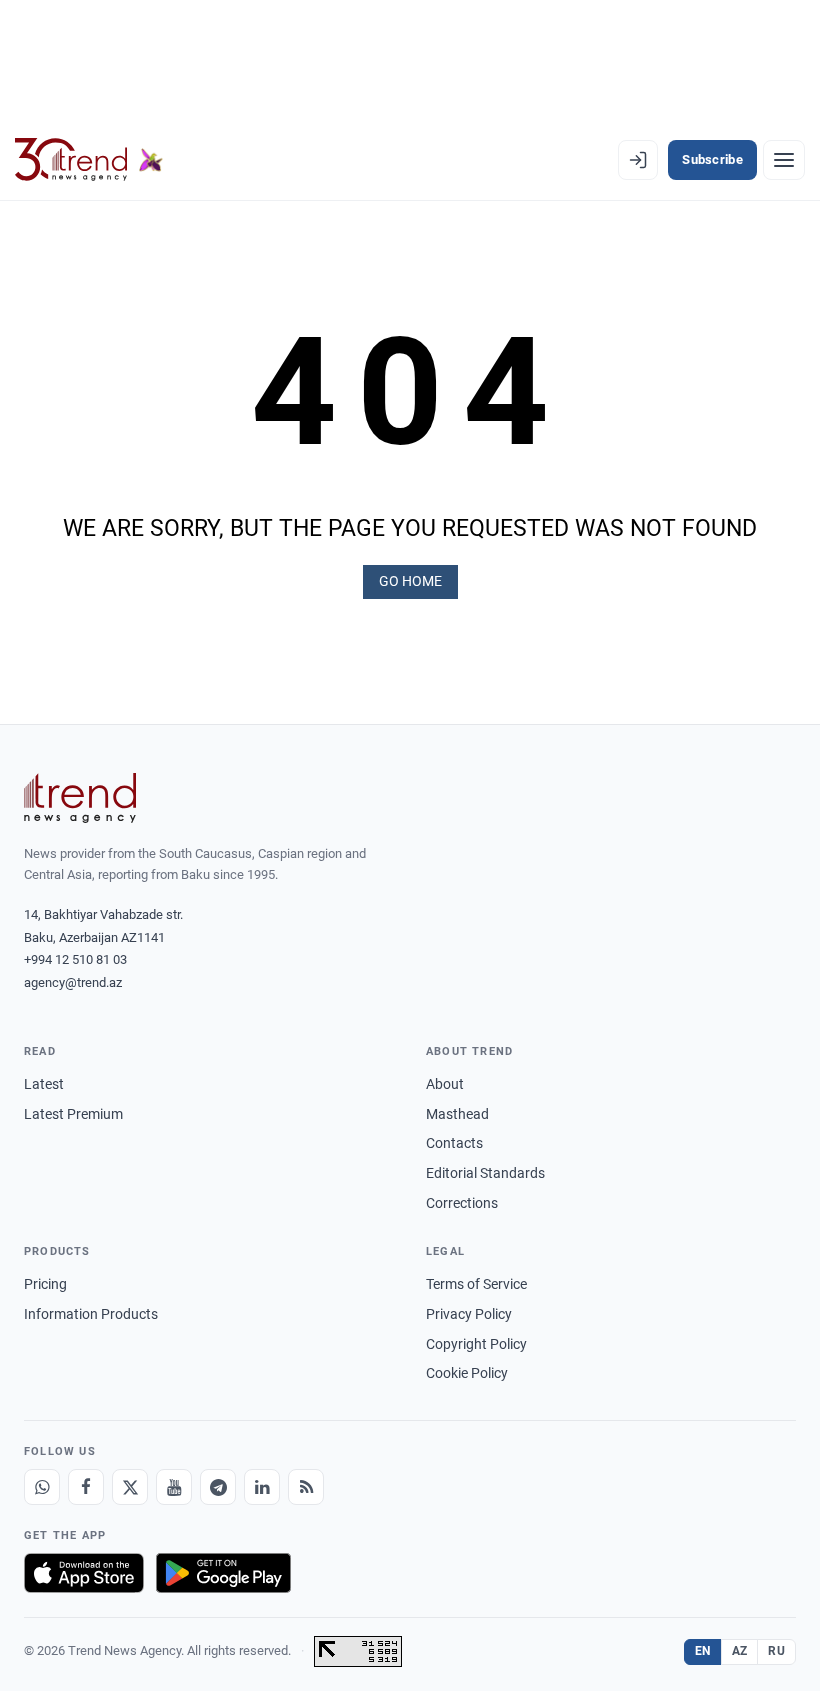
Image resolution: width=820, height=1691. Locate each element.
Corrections (462, 1203)
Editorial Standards (485, 1173)
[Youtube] (174, 1487)
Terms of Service (476, 1284)
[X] (130, 1487)
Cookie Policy (467, 1373)
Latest (44, 1084)
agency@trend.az (73, 982)
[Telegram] (218, 1487)
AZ (740, 1651)
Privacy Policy (469, 1314)
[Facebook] (86, 1487)
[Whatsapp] (42, 1487)
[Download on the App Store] (84, 1573)
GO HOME (410, 581)
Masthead (457, 1114)
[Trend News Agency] (80, 798)
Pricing (45, 1284)
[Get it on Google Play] (223, 1573)
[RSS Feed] (306, 1487)
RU (776, 1651)
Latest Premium (73, 1114)
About (445, 1084)
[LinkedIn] (262, 1487)
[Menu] (784, 160)
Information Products (91, 1314)
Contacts (454, 1143)
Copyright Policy (476, 1344)
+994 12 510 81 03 (75, 959)
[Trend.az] (89, 160)
